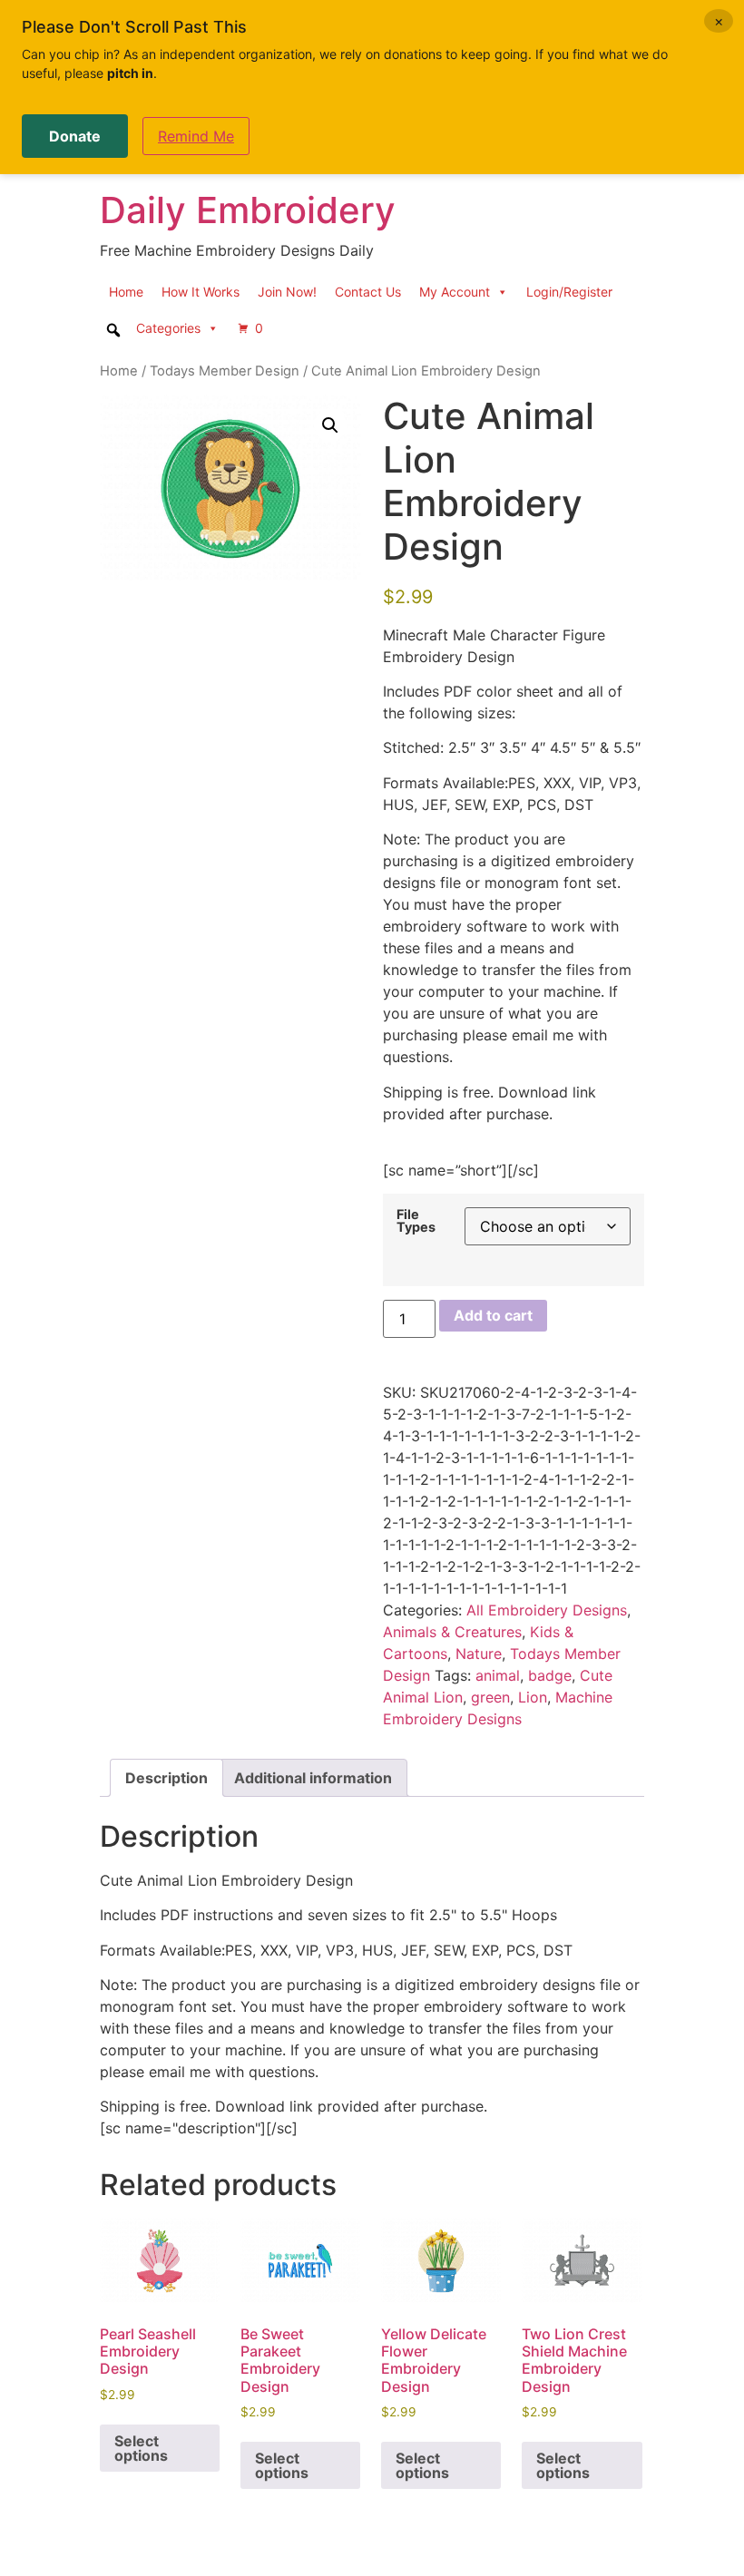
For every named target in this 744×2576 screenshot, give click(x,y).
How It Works (201, 292)
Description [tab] (166, 1778)
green (490, 1697)
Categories (168, 328)
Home (126, 292)
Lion (533, 1697)
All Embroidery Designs (547, 1610)
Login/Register (569, 292)
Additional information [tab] (313, 1778)
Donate (75, 136)
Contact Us (368, 292)
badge (550, 1675)
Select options (141, 2448)
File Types (416, 1221)
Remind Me (196, 136)
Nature (479, 1654)
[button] (330, 425)
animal (498, 1675)
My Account (455, 292)
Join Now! (287, 292)
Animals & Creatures (452, 1632)
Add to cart (493, 1315)
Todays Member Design (225, 371)
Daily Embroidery (248, 210)
